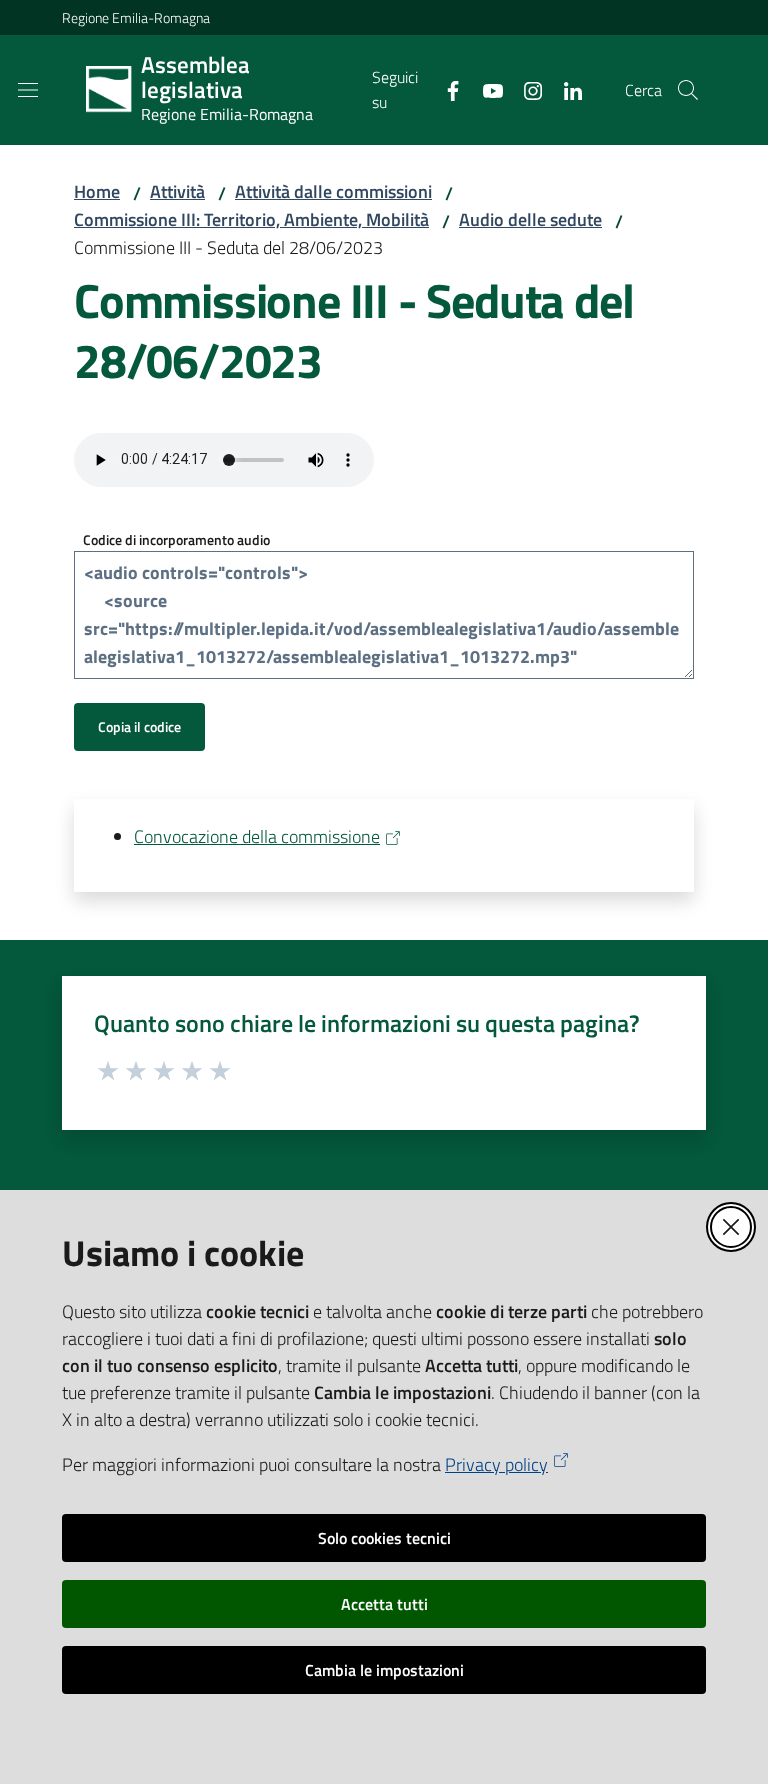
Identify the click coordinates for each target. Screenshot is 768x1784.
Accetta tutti (384, 1604)
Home (97, 191)
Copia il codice (139, 726)
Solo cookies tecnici (384, 1538)
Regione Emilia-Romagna (136, 17)
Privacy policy (496, 1464)
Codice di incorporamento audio (176, 539)
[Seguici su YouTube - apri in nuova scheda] (485, 89)
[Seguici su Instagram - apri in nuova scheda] (525, 89)
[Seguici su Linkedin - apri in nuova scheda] (565, 89)
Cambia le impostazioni (384, 1670)
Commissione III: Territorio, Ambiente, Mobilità (251, 219)
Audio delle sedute (530, 219)
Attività (177, 191)
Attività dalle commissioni (333, 191)
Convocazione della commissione (257, 836)
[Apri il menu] (28, 90)
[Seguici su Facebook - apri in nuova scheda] (445, 89)
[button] (688, 90)
